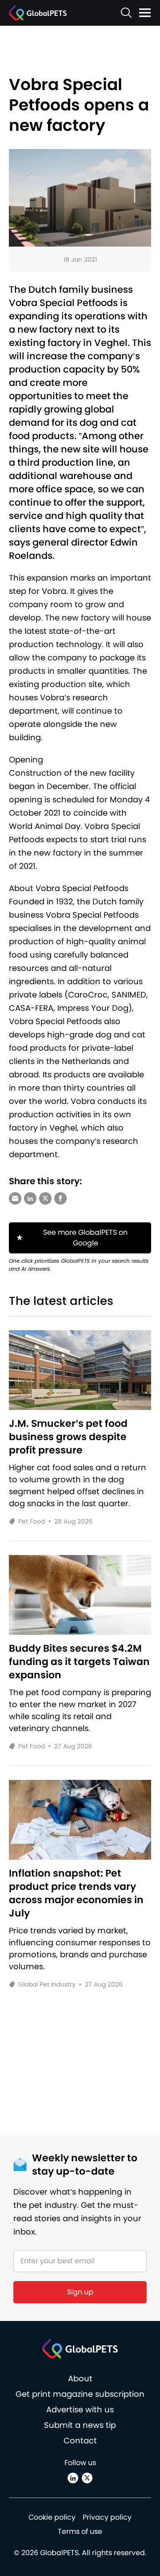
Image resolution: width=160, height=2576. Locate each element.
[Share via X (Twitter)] (45, 1198)
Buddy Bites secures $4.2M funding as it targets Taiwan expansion (79, 1662)
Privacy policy (107, 2517)
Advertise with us (80, 2409)
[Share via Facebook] (60, 1198)
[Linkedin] (73, 2478)
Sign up (80, 2292)
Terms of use (80, 2531)
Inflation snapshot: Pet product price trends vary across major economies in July (76, 1893)
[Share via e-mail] (15, 1198)
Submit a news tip (80, 2425)
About (80, 2378)
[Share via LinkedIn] (30, 1198)
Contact (80, 2441)
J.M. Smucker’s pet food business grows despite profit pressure (68, 1437)
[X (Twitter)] (87, 2478)
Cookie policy (52, 2517)
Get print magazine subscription (80, 2394)
